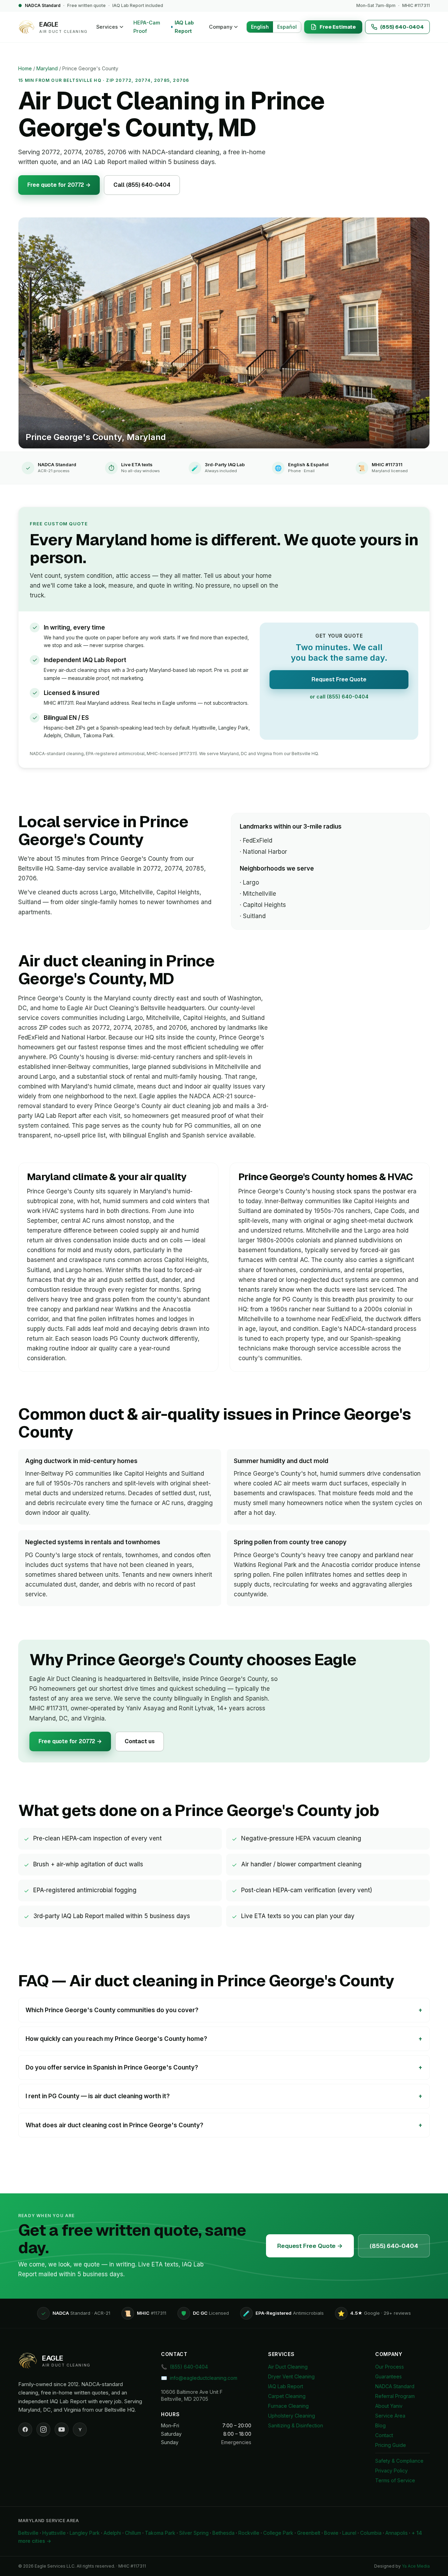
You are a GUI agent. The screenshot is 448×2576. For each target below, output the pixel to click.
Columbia (371, 2533)
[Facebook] (25, 2429)
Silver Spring (194, 2533)
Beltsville (28, 2533)
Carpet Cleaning (287, 2396)
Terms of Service (395, 2480)
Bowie (331, 2533)
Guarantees (388, 2376)
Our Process (390, 2367)
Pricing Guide (391, 2445)
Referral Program (395, 2396)
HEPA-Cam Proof (147, 27)
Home (25, 68)
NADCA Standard (395, 2386)
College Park (278, 2533)
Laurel (349, 2533)
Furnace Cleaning (288, 2406)
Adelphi (112, 2533)
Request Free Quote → (310, 2246)
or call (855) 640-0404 (339, 697)
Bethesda (223, 2533)
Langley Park (85, 2533)
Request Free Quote (339, 679)
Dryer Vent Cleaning (291, 2376)
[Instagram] (43, 2429)
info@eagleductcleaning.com (199, 2378)
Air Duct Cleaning (288, 2367)
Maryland (47, 68)
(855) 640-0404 (394, 2246)
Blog (380, 2425)
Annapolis (397, 2533)
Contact (384, 2435)
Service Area (390, 2416)
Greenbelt (309, 2533)
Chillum (133, 2533)
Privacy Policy (391, 2471)
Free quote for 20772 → (59, 185)
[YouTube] (62, 2429)
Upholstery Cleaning (292, 2416)
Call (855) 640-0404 (142, 185)
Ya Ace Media (416, 2566)
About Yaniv (389, 2406)
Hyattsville (54, 2533)
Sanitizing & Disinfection (296, 2425)
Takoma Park (160, 2533)
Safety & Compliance (399, 2461)
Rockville (249, 2533)
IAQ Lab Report (184, 27)
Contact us (139, 1741)
